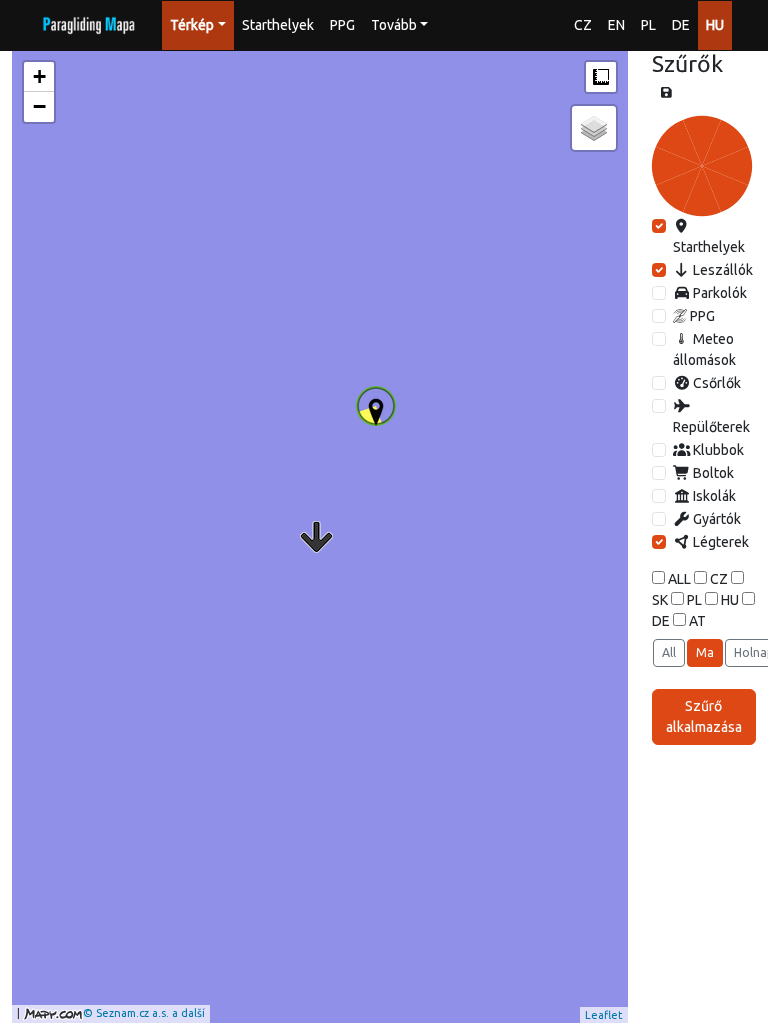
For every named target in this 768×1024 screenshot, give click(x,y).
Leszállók (721, 270)
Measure (601, 77)
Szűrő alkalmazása (704, 716)
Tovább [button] (394, 25)
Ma (705, 652)
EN (616, 25)
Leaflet (604, 1015)
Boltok (712, 473)
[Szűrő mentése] (666, 93)
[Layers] (594, 128)
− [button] (39, 106)
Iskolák (713, 496)
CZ (583, 25)
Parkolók (718, 293)
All (669, 652)
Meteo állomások (704, 349)
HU (715, 25)
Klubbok (717, 450)
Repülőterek (711, 427)
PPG (342, 25)
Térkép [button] (192, 25)
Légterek (719, 542)
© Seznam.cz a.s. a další (144, 1013)
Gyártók (715, 519)
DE (681, 25)
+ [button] (39, 76)
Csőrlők (715, 383)
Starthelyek (278, 25)
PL (648, 25)
